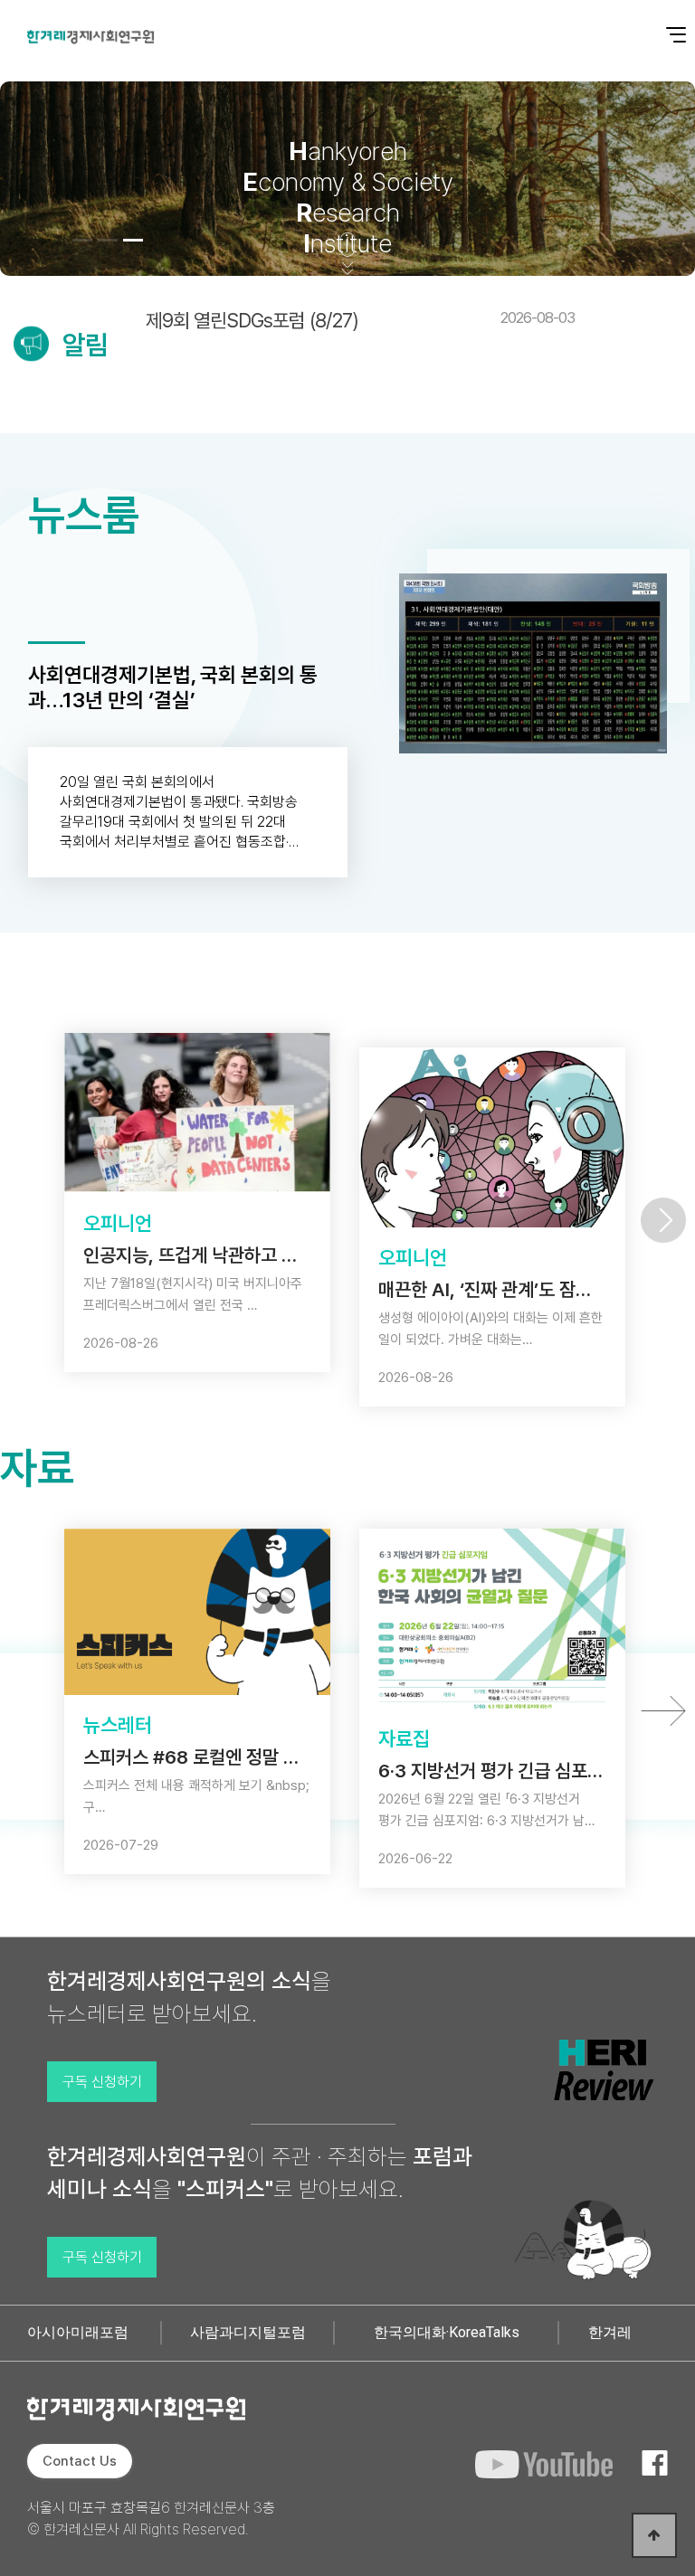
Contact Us (80, 2461)
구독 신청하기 (102, 2082)
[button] (82, 240)
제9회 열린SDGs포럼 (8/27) (360, 320)
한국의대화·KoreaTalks (447, 2332)
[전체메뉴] (663, 25)
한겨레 (610, 2332)
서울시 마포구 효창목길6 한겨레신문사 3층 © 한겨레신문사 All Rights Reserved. (151, 2519)
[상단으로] (654, 2535)
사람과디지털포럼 (248, 2332)
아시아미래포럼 (78, 2332)
